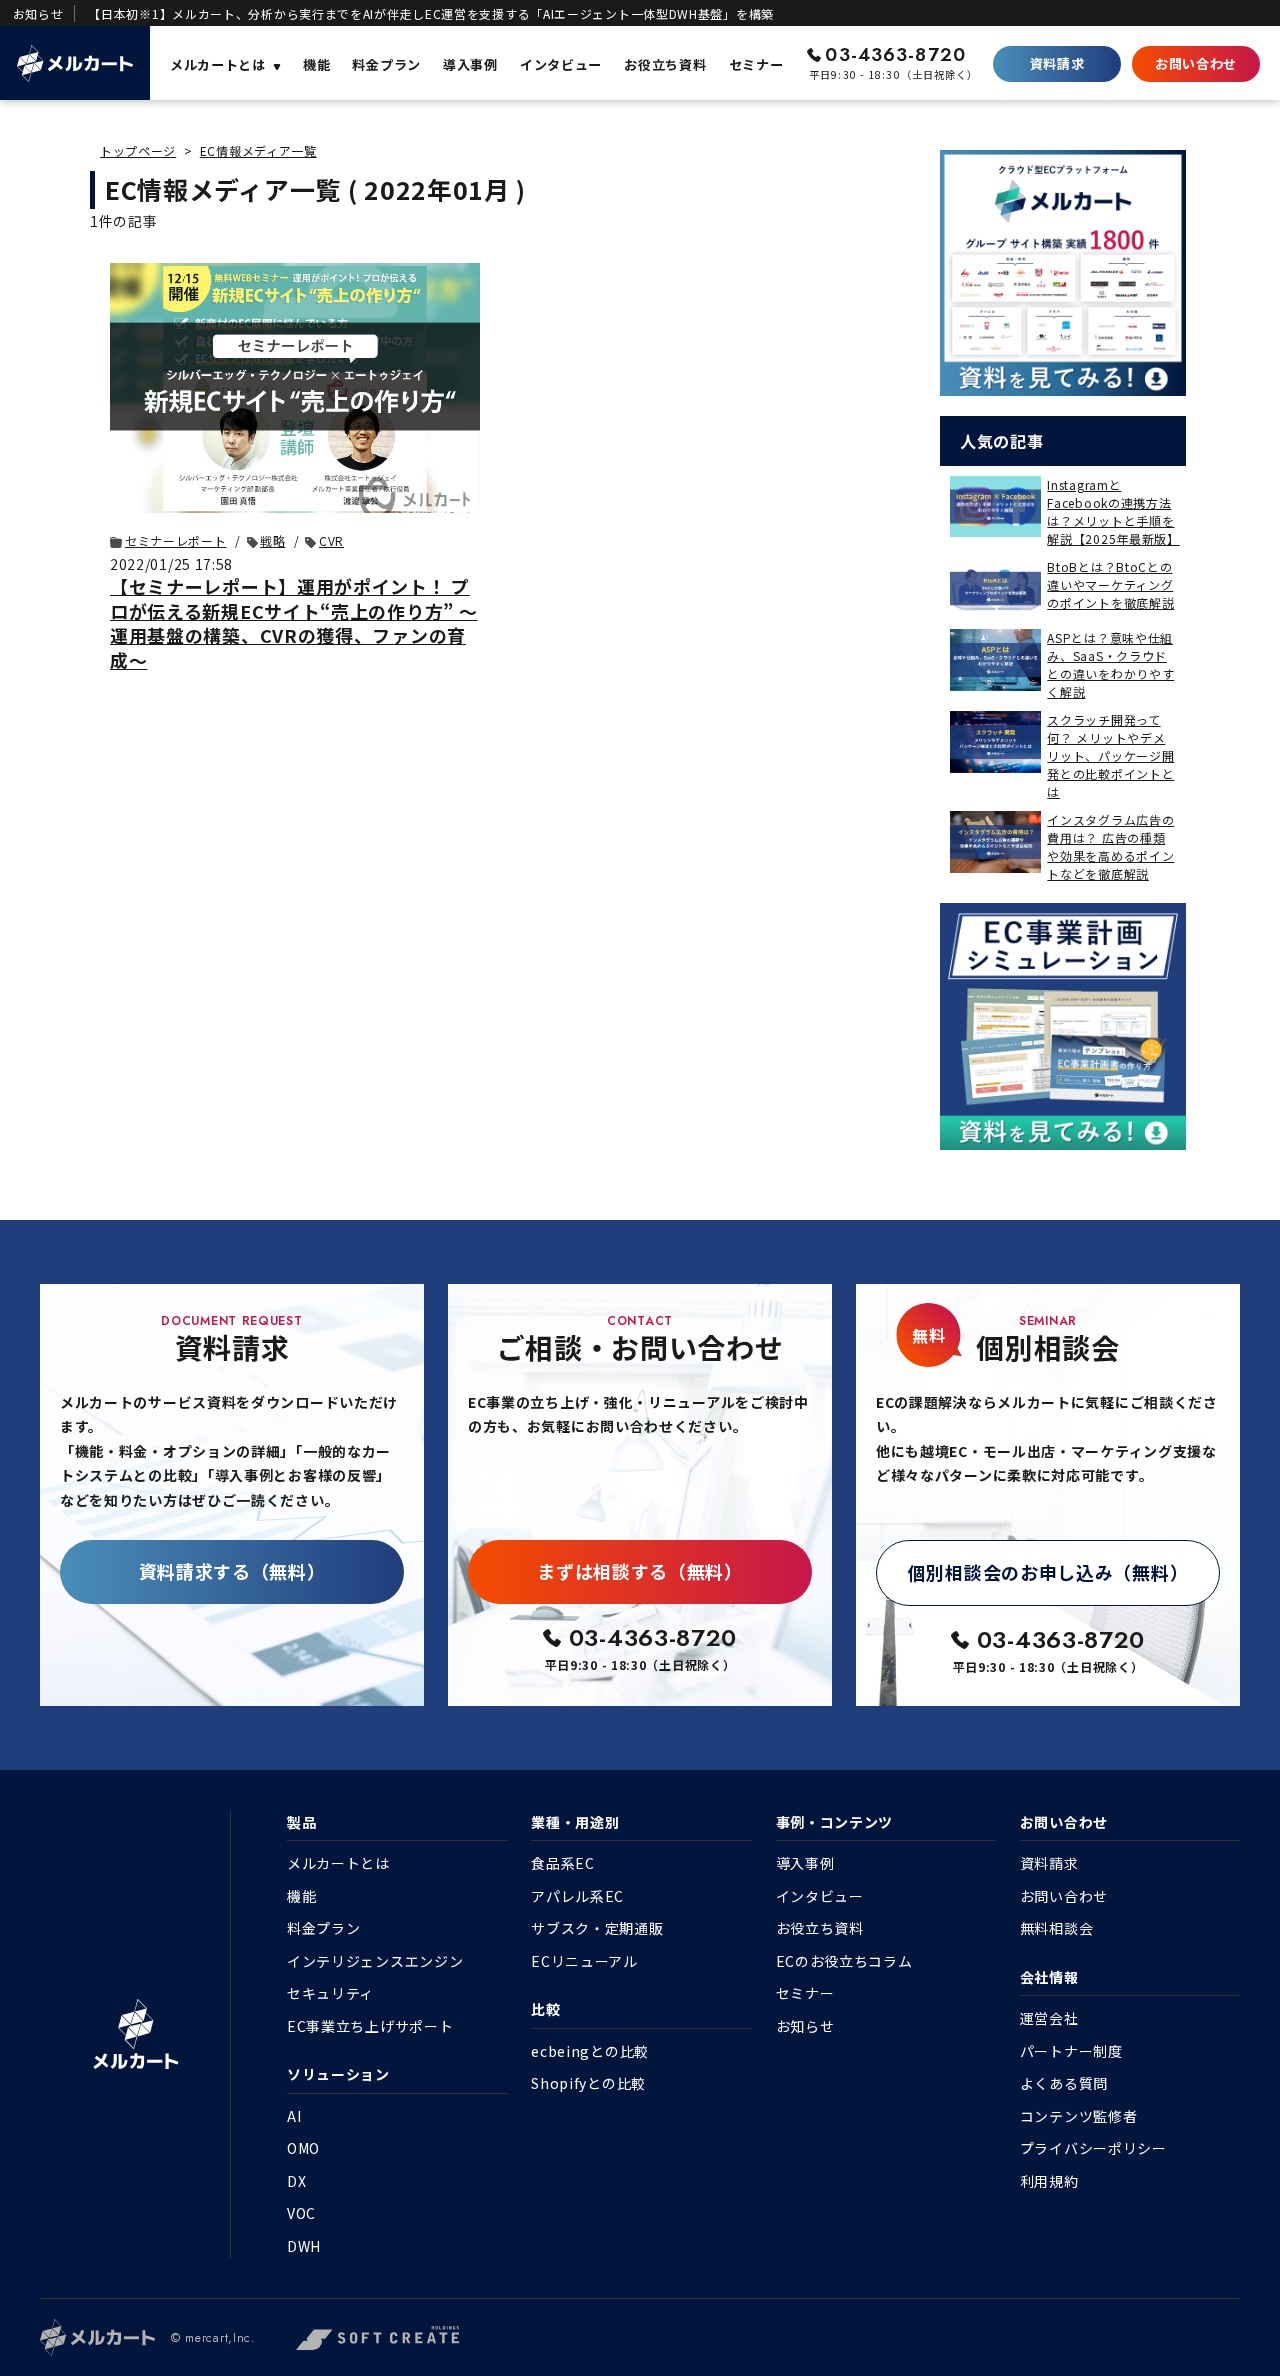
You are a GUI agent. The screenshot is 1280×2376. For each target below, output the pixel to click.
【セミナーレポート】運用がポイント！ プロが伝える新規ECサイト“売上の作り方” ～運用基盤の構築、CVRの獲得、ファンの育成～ (293, 622)
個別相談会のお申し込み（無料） (1048, 1572)
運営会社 (1049, 2018)
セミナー (805, 1993)
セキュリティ (330, 1993)
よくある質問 (1064, 2083)
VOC (301, 2213)
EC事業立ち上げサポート (370, 2026)
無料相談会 (1057, 1928)
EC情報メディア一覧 (258, 150)
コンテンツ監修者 (1079, 2116)
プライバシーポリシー (1093, 2148)
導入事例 (805, 1863)
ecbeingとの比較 (590, 2051)
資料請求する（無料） (232, 1571)
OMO (303, 2148)
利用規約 (1049, 2181)
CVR (331, 540)
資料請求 (1057, 63)
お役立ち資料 (820, 1928)
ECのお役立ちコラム (844, 1961)
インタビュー (820, 1896)
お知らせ (805, 2026)
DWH (304, 2246)
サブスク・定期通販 (597, 1928)
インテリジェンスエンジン (375, 1961)
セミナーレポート (176, 540)
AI (294, 2116)
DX (296, 2181)
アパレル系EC (577, 1896)
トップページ (138, 150)
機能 (301, 1896)
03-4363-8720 (895, 55)
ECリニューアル (584, 1961)
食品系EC (563, 1863)
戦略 (272, 540)
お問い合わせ (1196, 63)
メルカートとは (338, 1863)
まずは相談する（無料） (640, 1571)
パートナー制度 (1071, 2051)
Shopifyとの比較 (588, 2083)
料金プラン (324, 1928)
